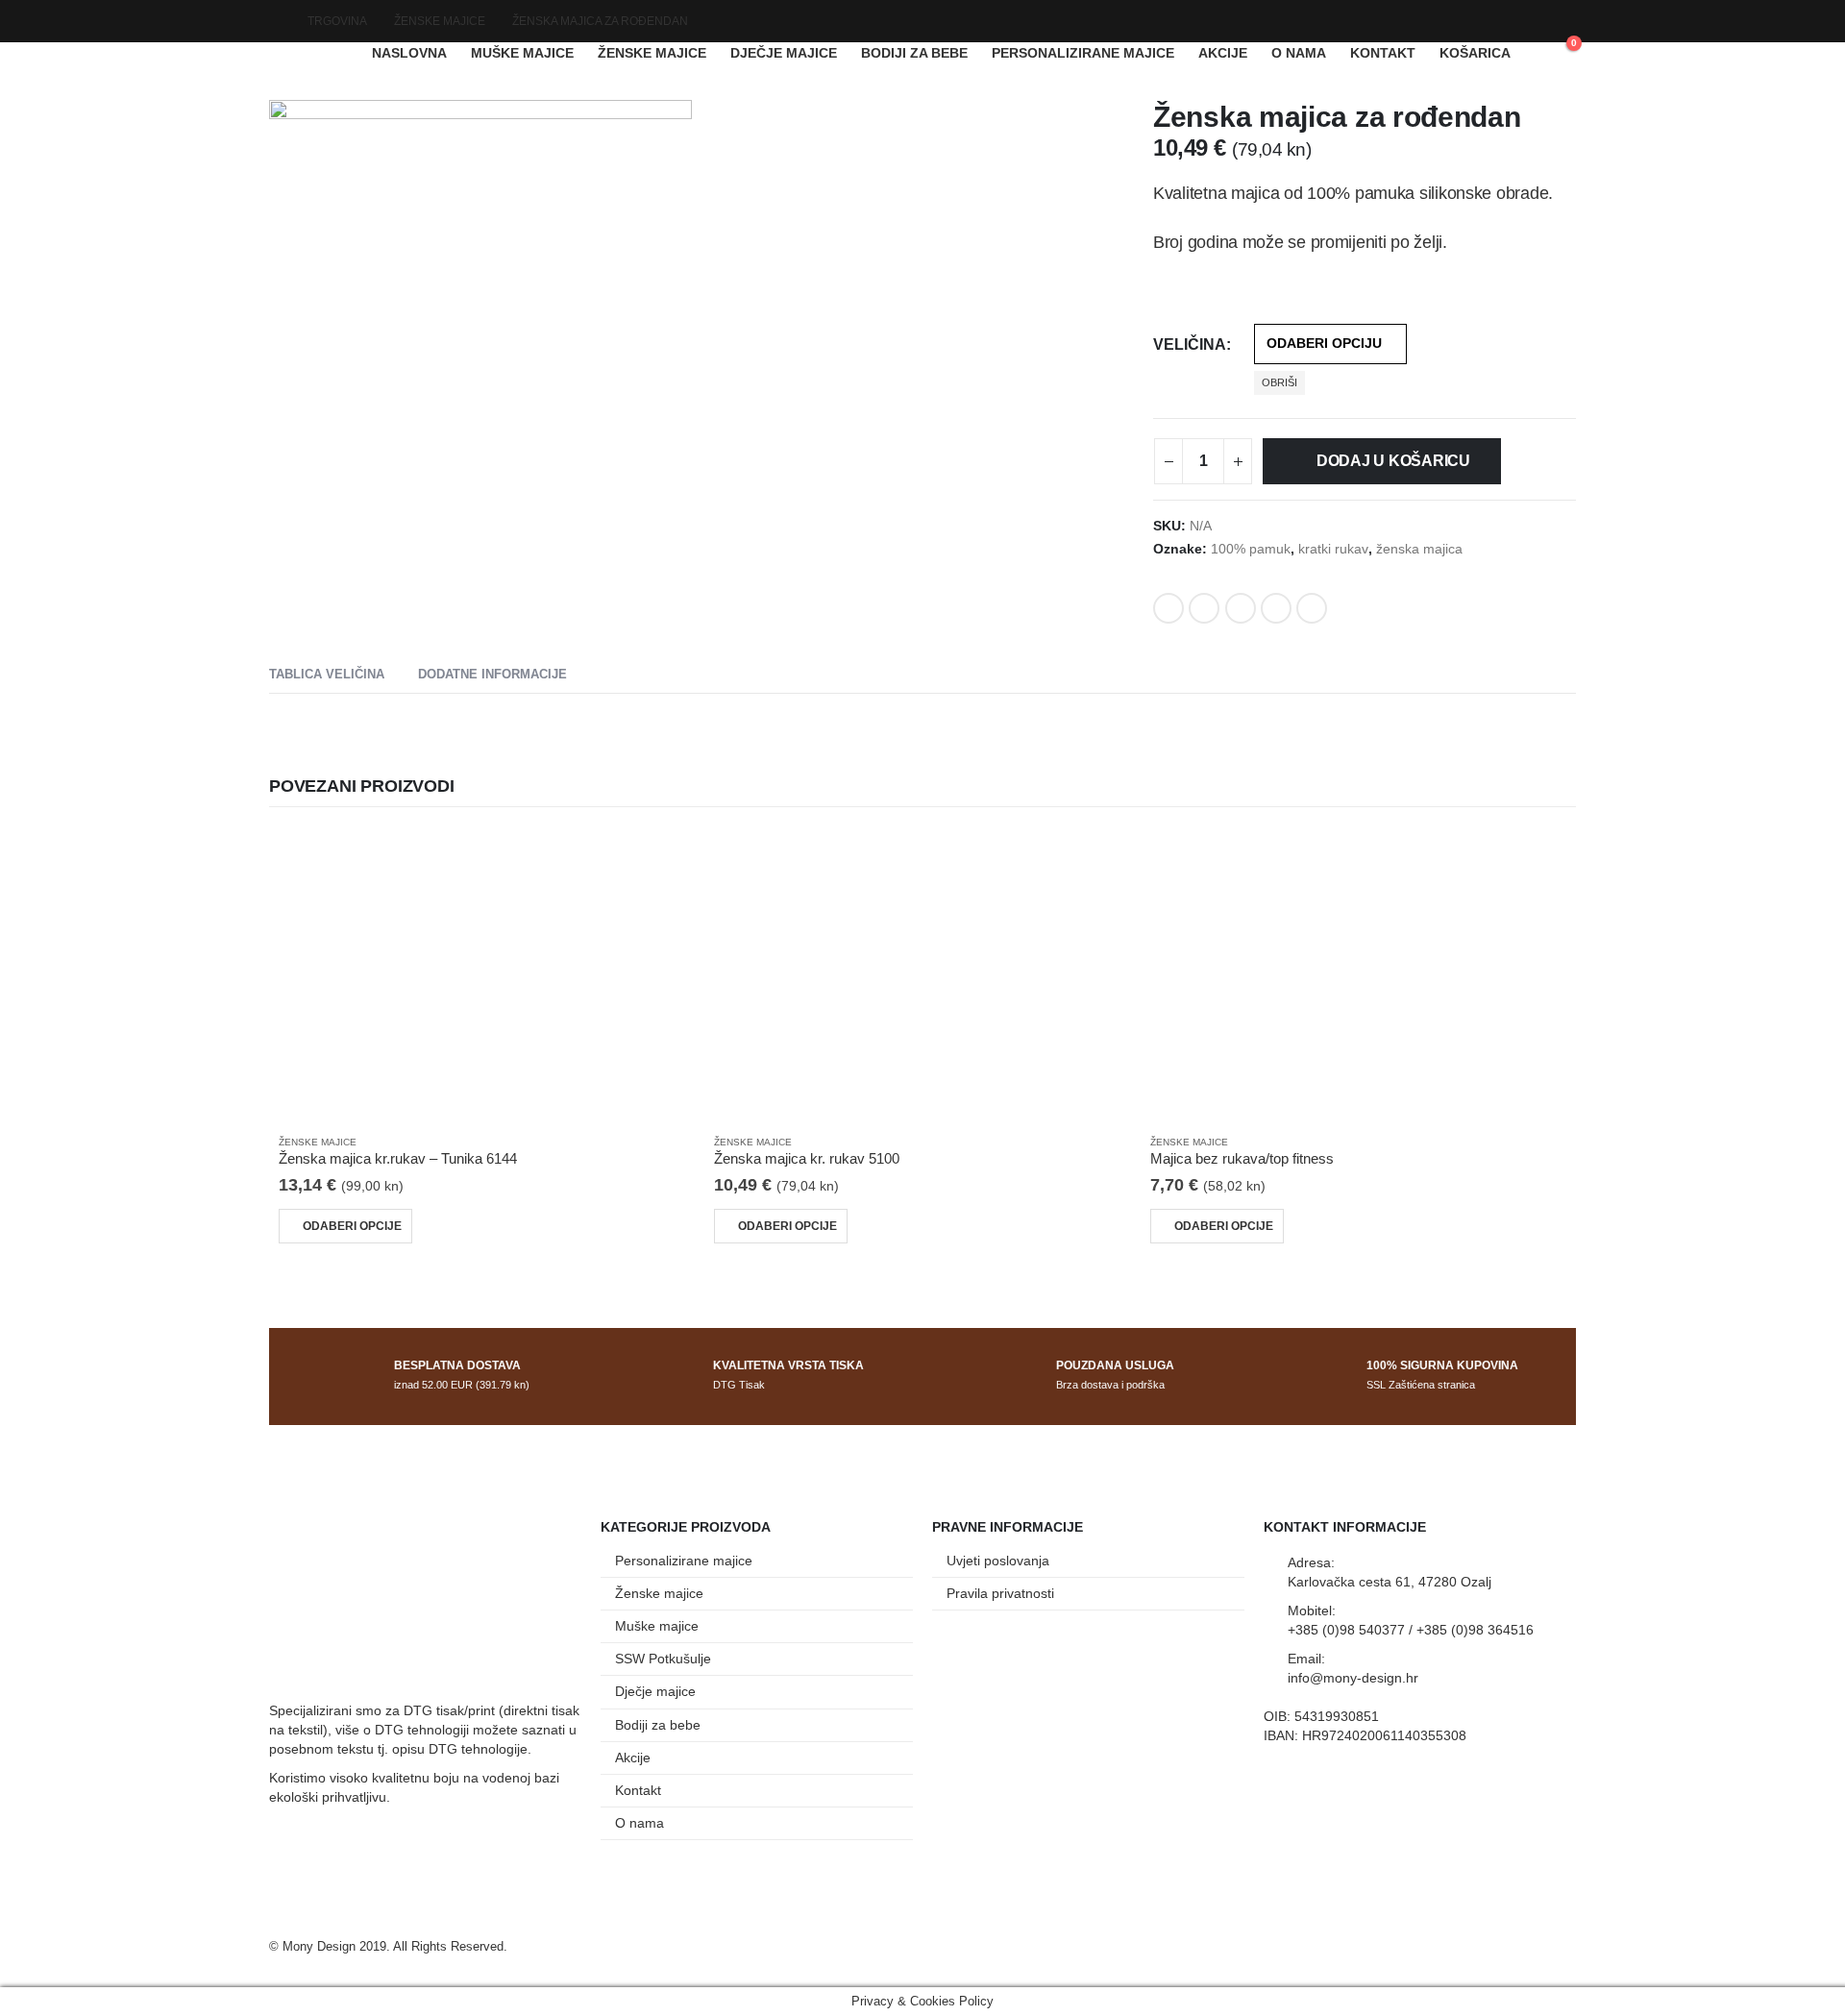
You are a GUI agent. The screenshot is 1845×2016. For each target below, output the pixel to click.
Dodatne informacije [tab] (492, 674)
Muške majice (522, 53)
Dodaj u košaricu (1393, 461)
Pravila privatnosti (1000, 1593)
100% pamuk (1251, 549)
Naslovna (409, 53)
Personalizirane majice (1083, 53)
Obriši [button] (1279, 382)
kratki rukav (1333, 549)
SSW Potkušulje (663, 1659)
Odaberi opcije (352, 1226)
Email (1312, 608)
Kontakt (1383, 53)
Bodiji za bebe (914, 53)
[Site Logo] (307, 53)
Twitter (1204, 608)
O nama (1299, 53)
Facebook (1168, 608)
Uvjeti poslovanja (998, 1561)
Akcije (1223, 53)
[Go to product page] (487, 974)
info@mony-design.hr (1353, 1678)
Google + (1276, 608)
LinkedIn (1241, 608)
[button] (674, 585)
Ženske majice (652, 53)
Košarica (1475, 53)
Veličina (1190, 344)
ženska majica (1419, 549)
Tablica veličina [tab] (327, 674)
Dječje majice (784, 53)
